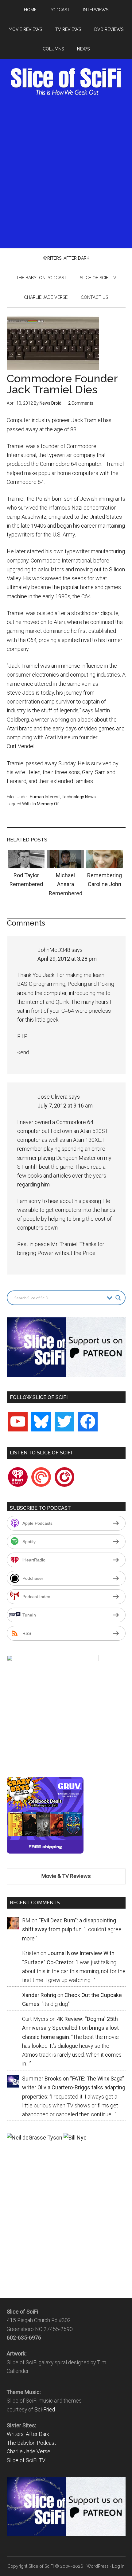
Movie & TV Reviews (66, 1876)
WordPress (98, 2566)
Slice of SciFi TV (26, 2460)
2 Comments (81, 403)
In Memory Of (46, 804)
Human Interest (45, 797)
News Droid (50, 403)
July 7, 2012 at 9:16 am (65, 1106)
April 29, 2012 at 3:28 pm (67, 959)
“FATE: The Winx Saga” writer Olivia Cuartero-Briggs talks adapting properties (74, 2088)
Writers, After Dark (28, 2434)
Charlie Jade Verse (29, 2452)
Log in (118, 2566)
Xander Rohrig (39, 1995)
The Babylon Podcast (31, 2443)
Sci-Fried (45, 2410)
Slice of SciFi (66, 82)
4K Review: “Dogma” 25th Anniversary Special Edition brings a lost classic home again (70, 2028)
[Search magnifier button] (118, 1298)
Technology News (79, 797)
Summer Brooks (42, 2079)
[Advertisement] (66, 170)
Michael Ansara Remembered (66, 884)
